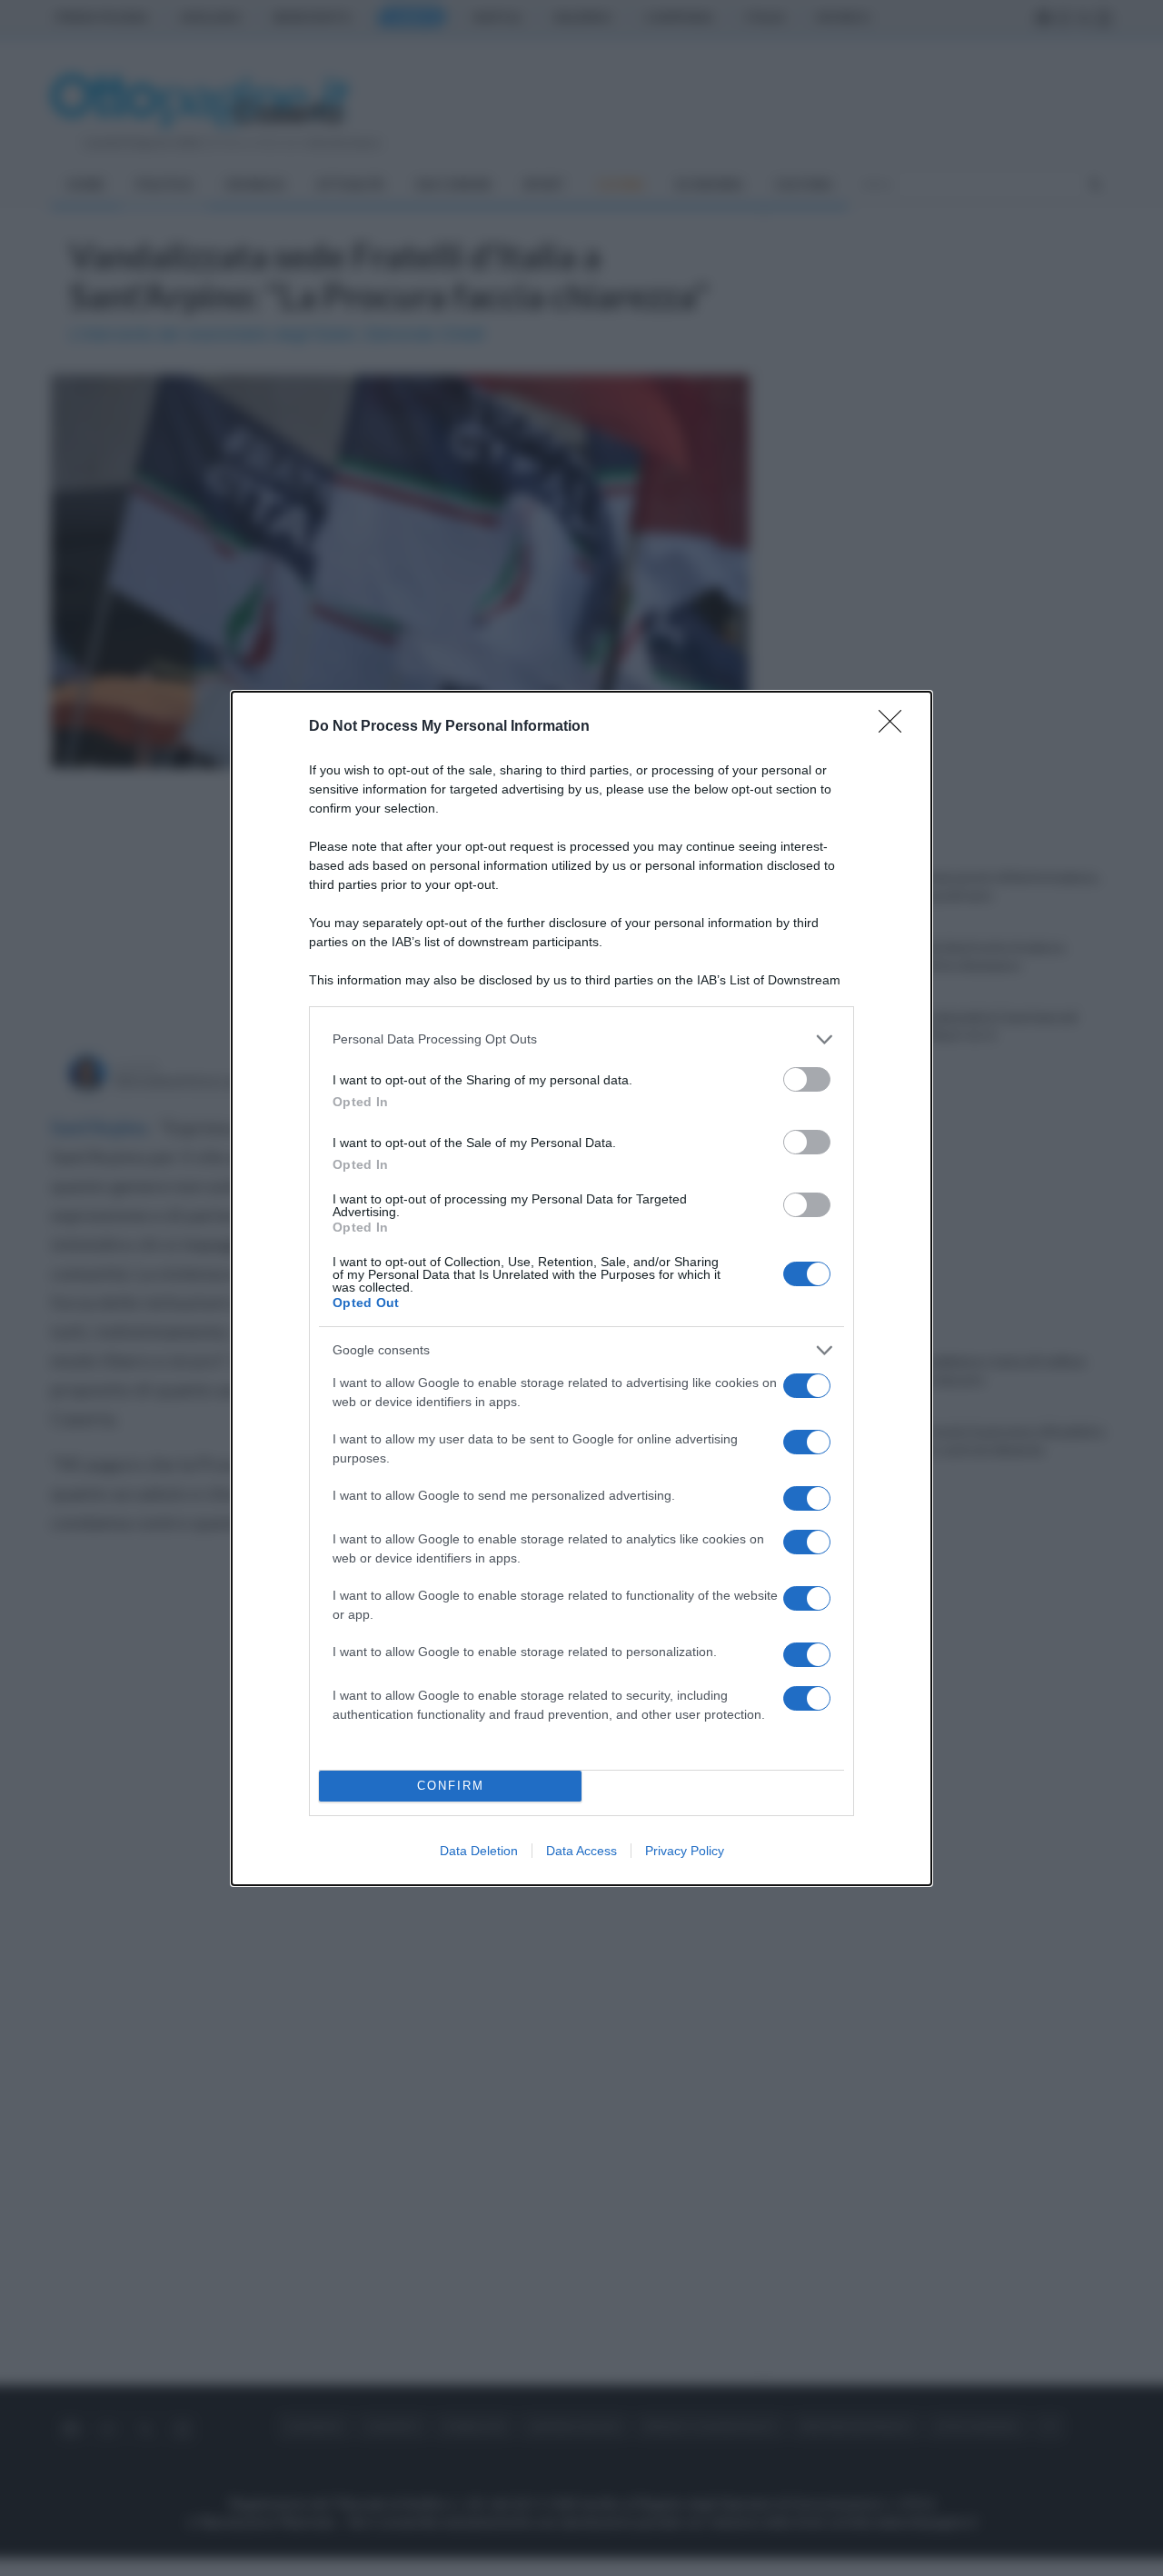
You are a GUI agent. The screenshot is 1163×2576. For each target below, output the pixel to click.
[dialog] (581, 1288)
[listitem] (581, 1039)
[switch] (807, 1079)
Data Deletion (479, 1851)
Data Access (581, 1851)
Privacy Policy (685, 1851)
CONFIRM (451, 1786)
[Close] (896, 727)
